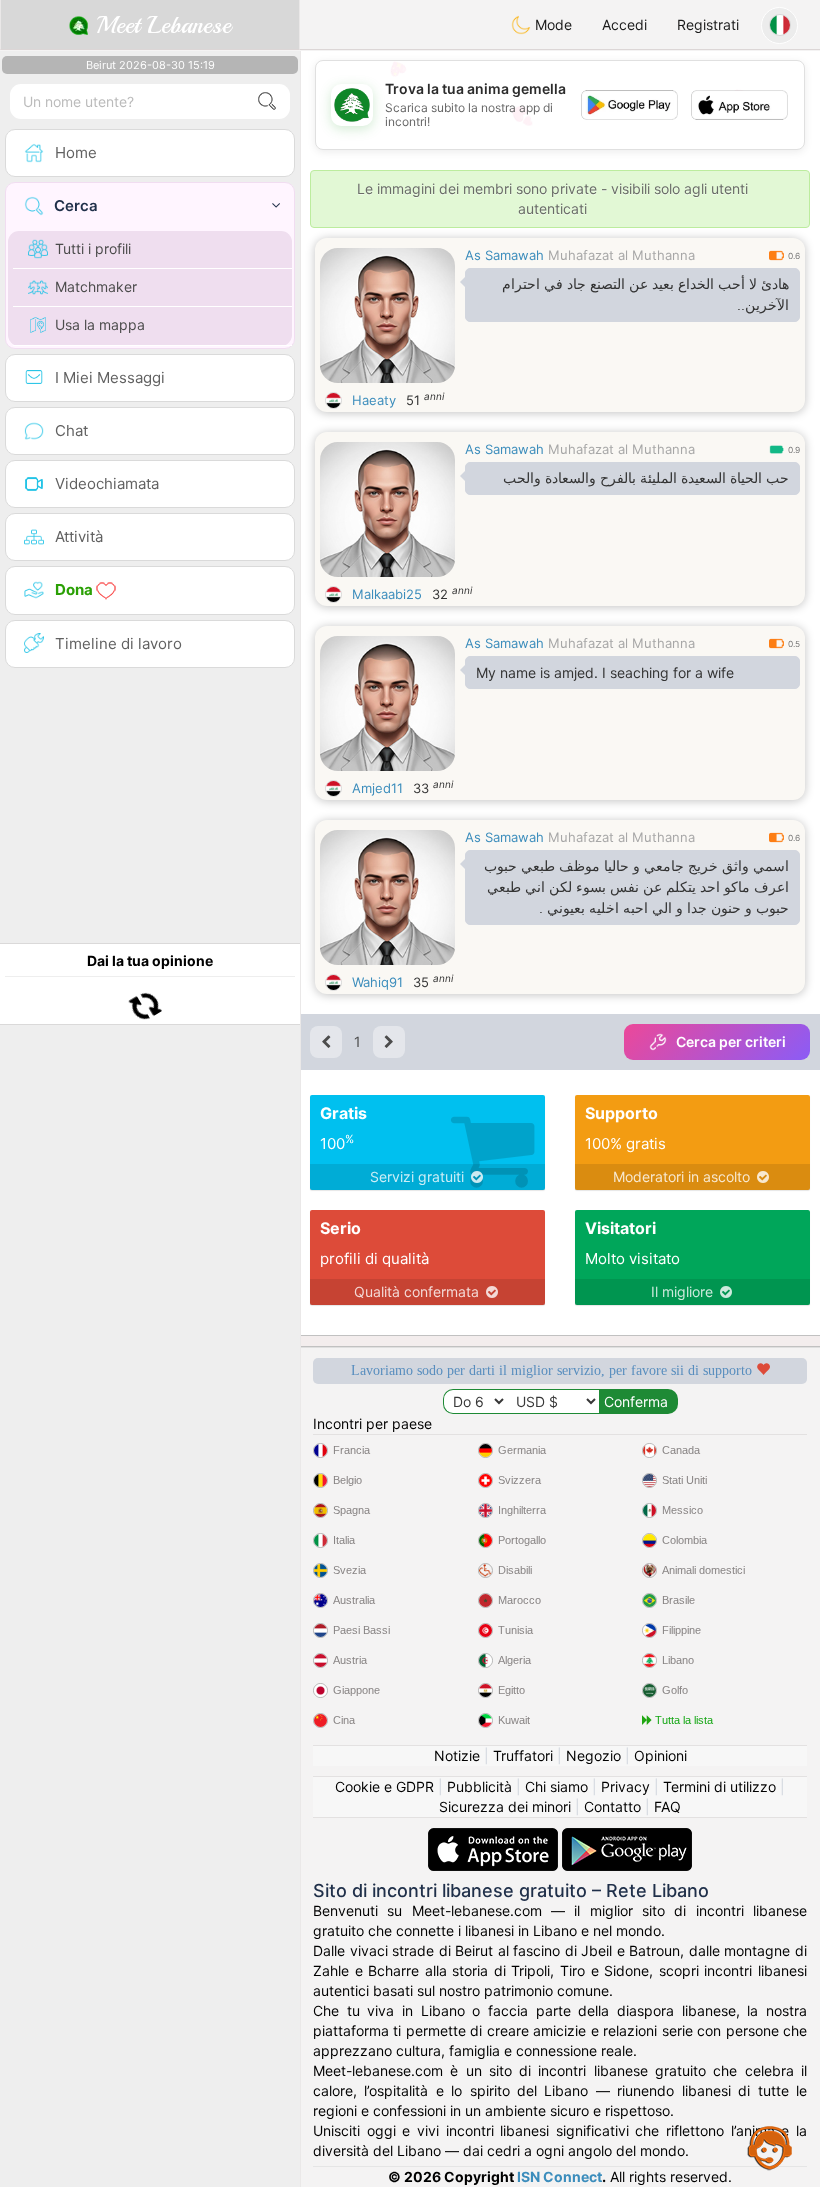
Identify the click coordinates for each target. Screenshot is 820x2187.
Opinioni (660, 1755)
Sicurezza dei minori (505, 1806)
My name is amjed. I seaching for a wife (605, 672)
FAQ (667, 1806)
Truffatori (523, 1755)
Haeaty (374, 400)
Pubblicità (479, 1786)
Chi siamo (556, 1786)
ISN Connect (559, 2176)
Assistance (770, 2147)
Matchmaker (96, 286)
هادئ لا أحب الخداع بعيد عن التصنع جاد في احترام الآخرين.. (645, 294)
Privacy (625, 1786)
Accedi (624, 24)
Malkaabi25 (387, 594)
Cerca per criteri (731, 1041)
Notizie (457, 1755)
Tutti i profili (93, 248)
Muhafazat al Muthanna (621, 255)
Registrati (708, 24)
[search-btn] (267, 101)
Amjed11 (377, 788)
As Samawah (504, 255)
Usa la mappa (100, 324)
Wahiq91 (377, 982)
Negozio (593, 1755)
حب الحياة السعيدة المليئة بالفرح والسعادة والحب (646, 478)
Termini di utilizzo (719, 1786)
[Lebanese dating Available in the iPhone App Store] (495, 1837)
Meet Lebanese (160, 25)
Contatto (612, 1806)
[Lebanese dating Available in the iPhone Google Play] (627, 1837)
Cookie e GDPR (384, 1786)
